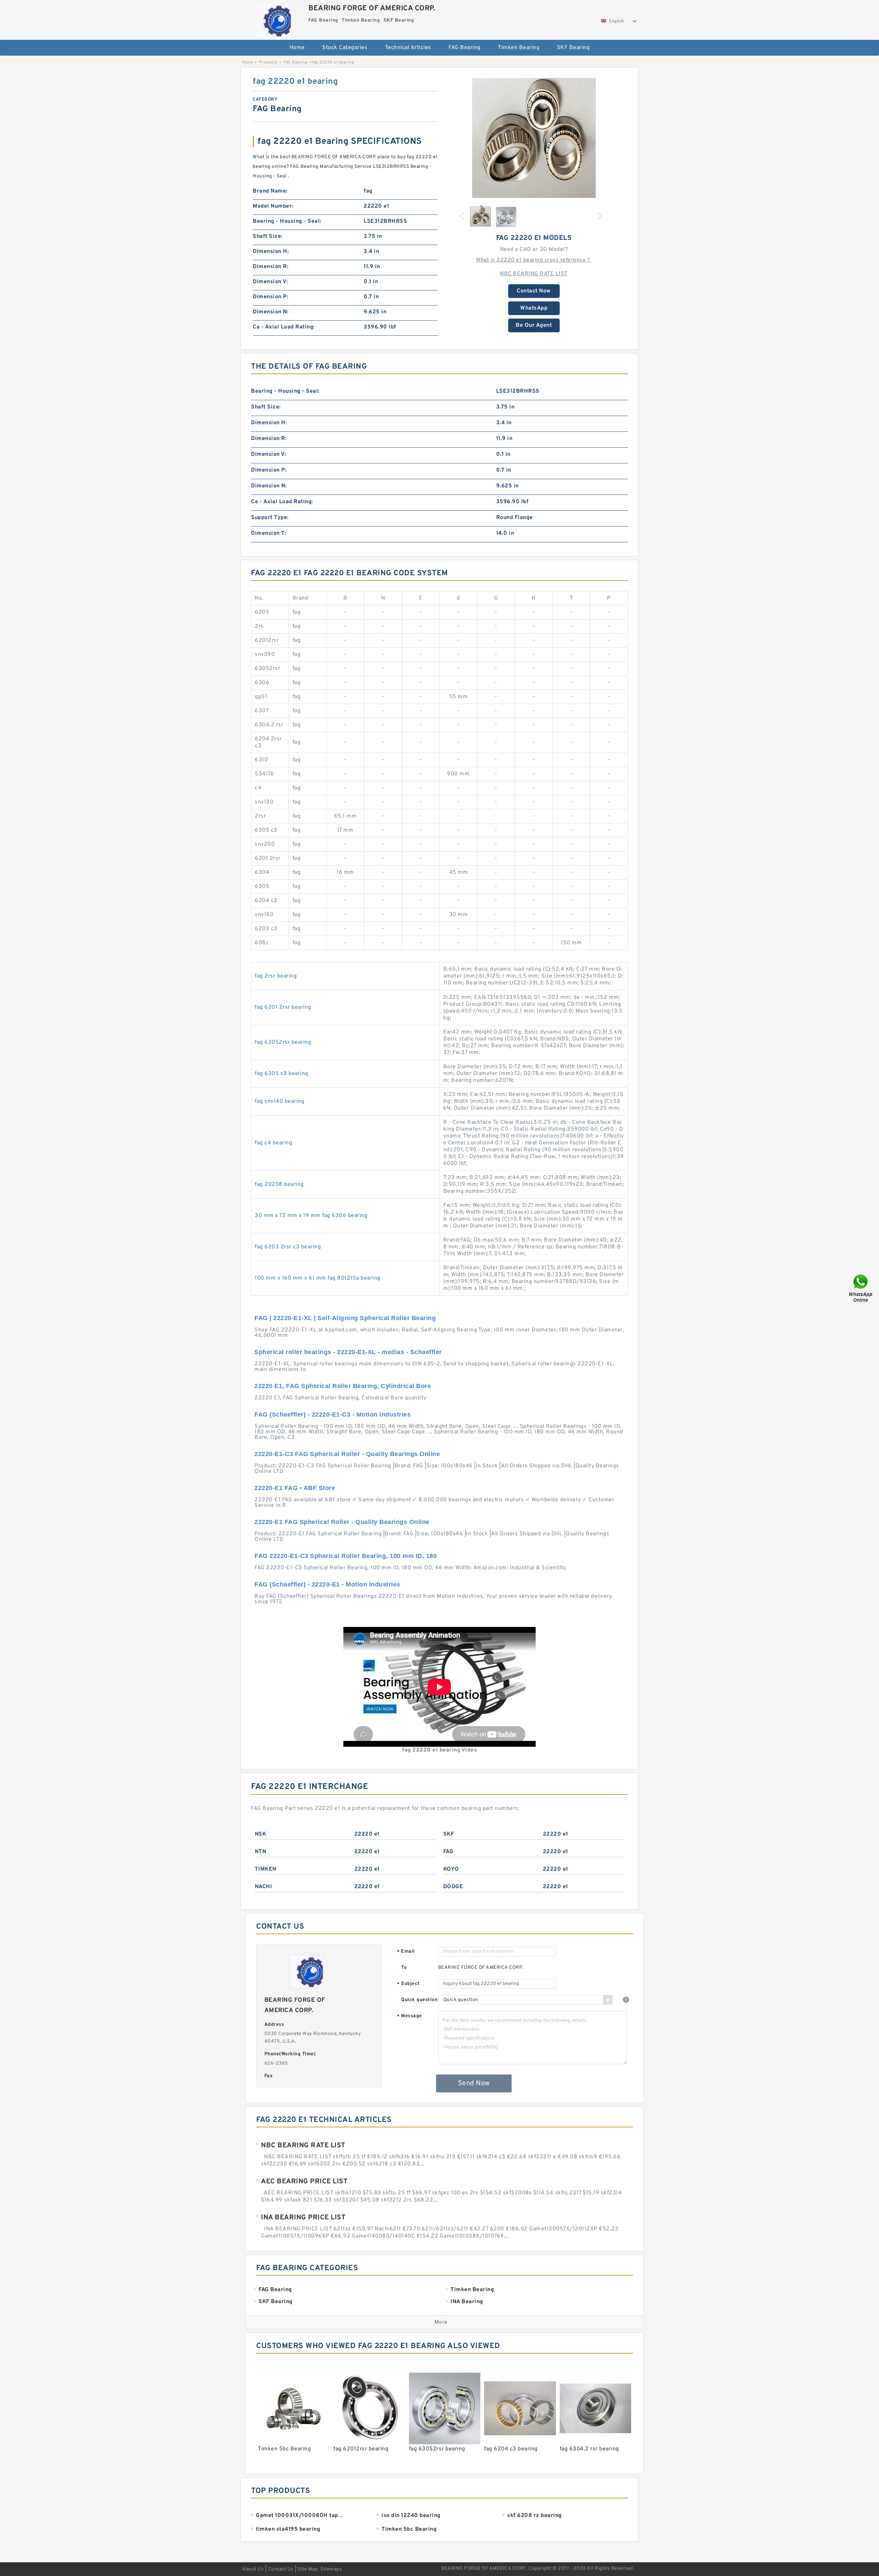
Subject (408, 1984)
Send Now (474, 2083)
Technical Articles (408, 48)
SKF (449, 1834)
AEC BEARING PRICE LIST (304, 2182)
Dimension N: (271, 312)
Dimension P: (270, 297)
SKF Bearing (573, 48)
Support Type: (270, 518)
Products (268, 62)
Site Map (308, 2569)
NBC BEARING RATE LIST (534, 274)
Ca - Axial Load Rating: (284, 327)
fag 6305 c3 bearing (282, 1074)
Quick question (419, 2000)
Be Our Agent (534, 325)
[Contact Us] (861, 1288)
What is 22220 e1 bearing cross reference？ (534, 260)
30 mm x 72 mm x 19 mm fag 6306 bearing (311, 1216)
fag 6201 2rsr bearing (283, 1007)
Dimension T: (269, 533)
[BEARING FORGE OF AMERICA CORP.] (273, 19)
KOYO (451, 1869)
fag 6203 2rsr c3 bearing (288, 1247)
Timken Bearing (519, 48)
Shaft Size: (268, 236)
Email (406, 1952)
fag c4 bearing (273, 1143)
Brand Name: (270, 191)
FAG (448, 1852)
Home (297, 48)
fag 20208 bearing (279, 1185)
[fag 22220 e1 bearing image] (534, 138)
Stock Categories (345, 48)
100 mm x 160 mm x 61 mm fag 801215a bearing (318, 1278)
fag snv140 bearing (279, 1101)
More (441, 2322)
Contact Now (534, 291)
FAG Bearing (465, 48)
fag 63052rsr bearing (283, 1042)
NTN (261, 1852)
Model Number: (273, 206)
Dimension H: (271, 252)
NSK (261, 1834)
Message (409, 2016)
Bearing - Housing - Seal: (287, 221)
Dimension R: (271, 267)
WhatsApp (534, 308)
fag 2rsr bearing (276, 976)
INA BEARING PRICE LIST (303, 2218)
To (404, 1968)
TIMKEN (266, 1869)
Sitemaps (331, 2569)
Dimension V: (270, 282)
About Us (253, 2569)
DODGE (453, 1887)
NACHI (264, 1887)
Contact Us (281, 2569)
